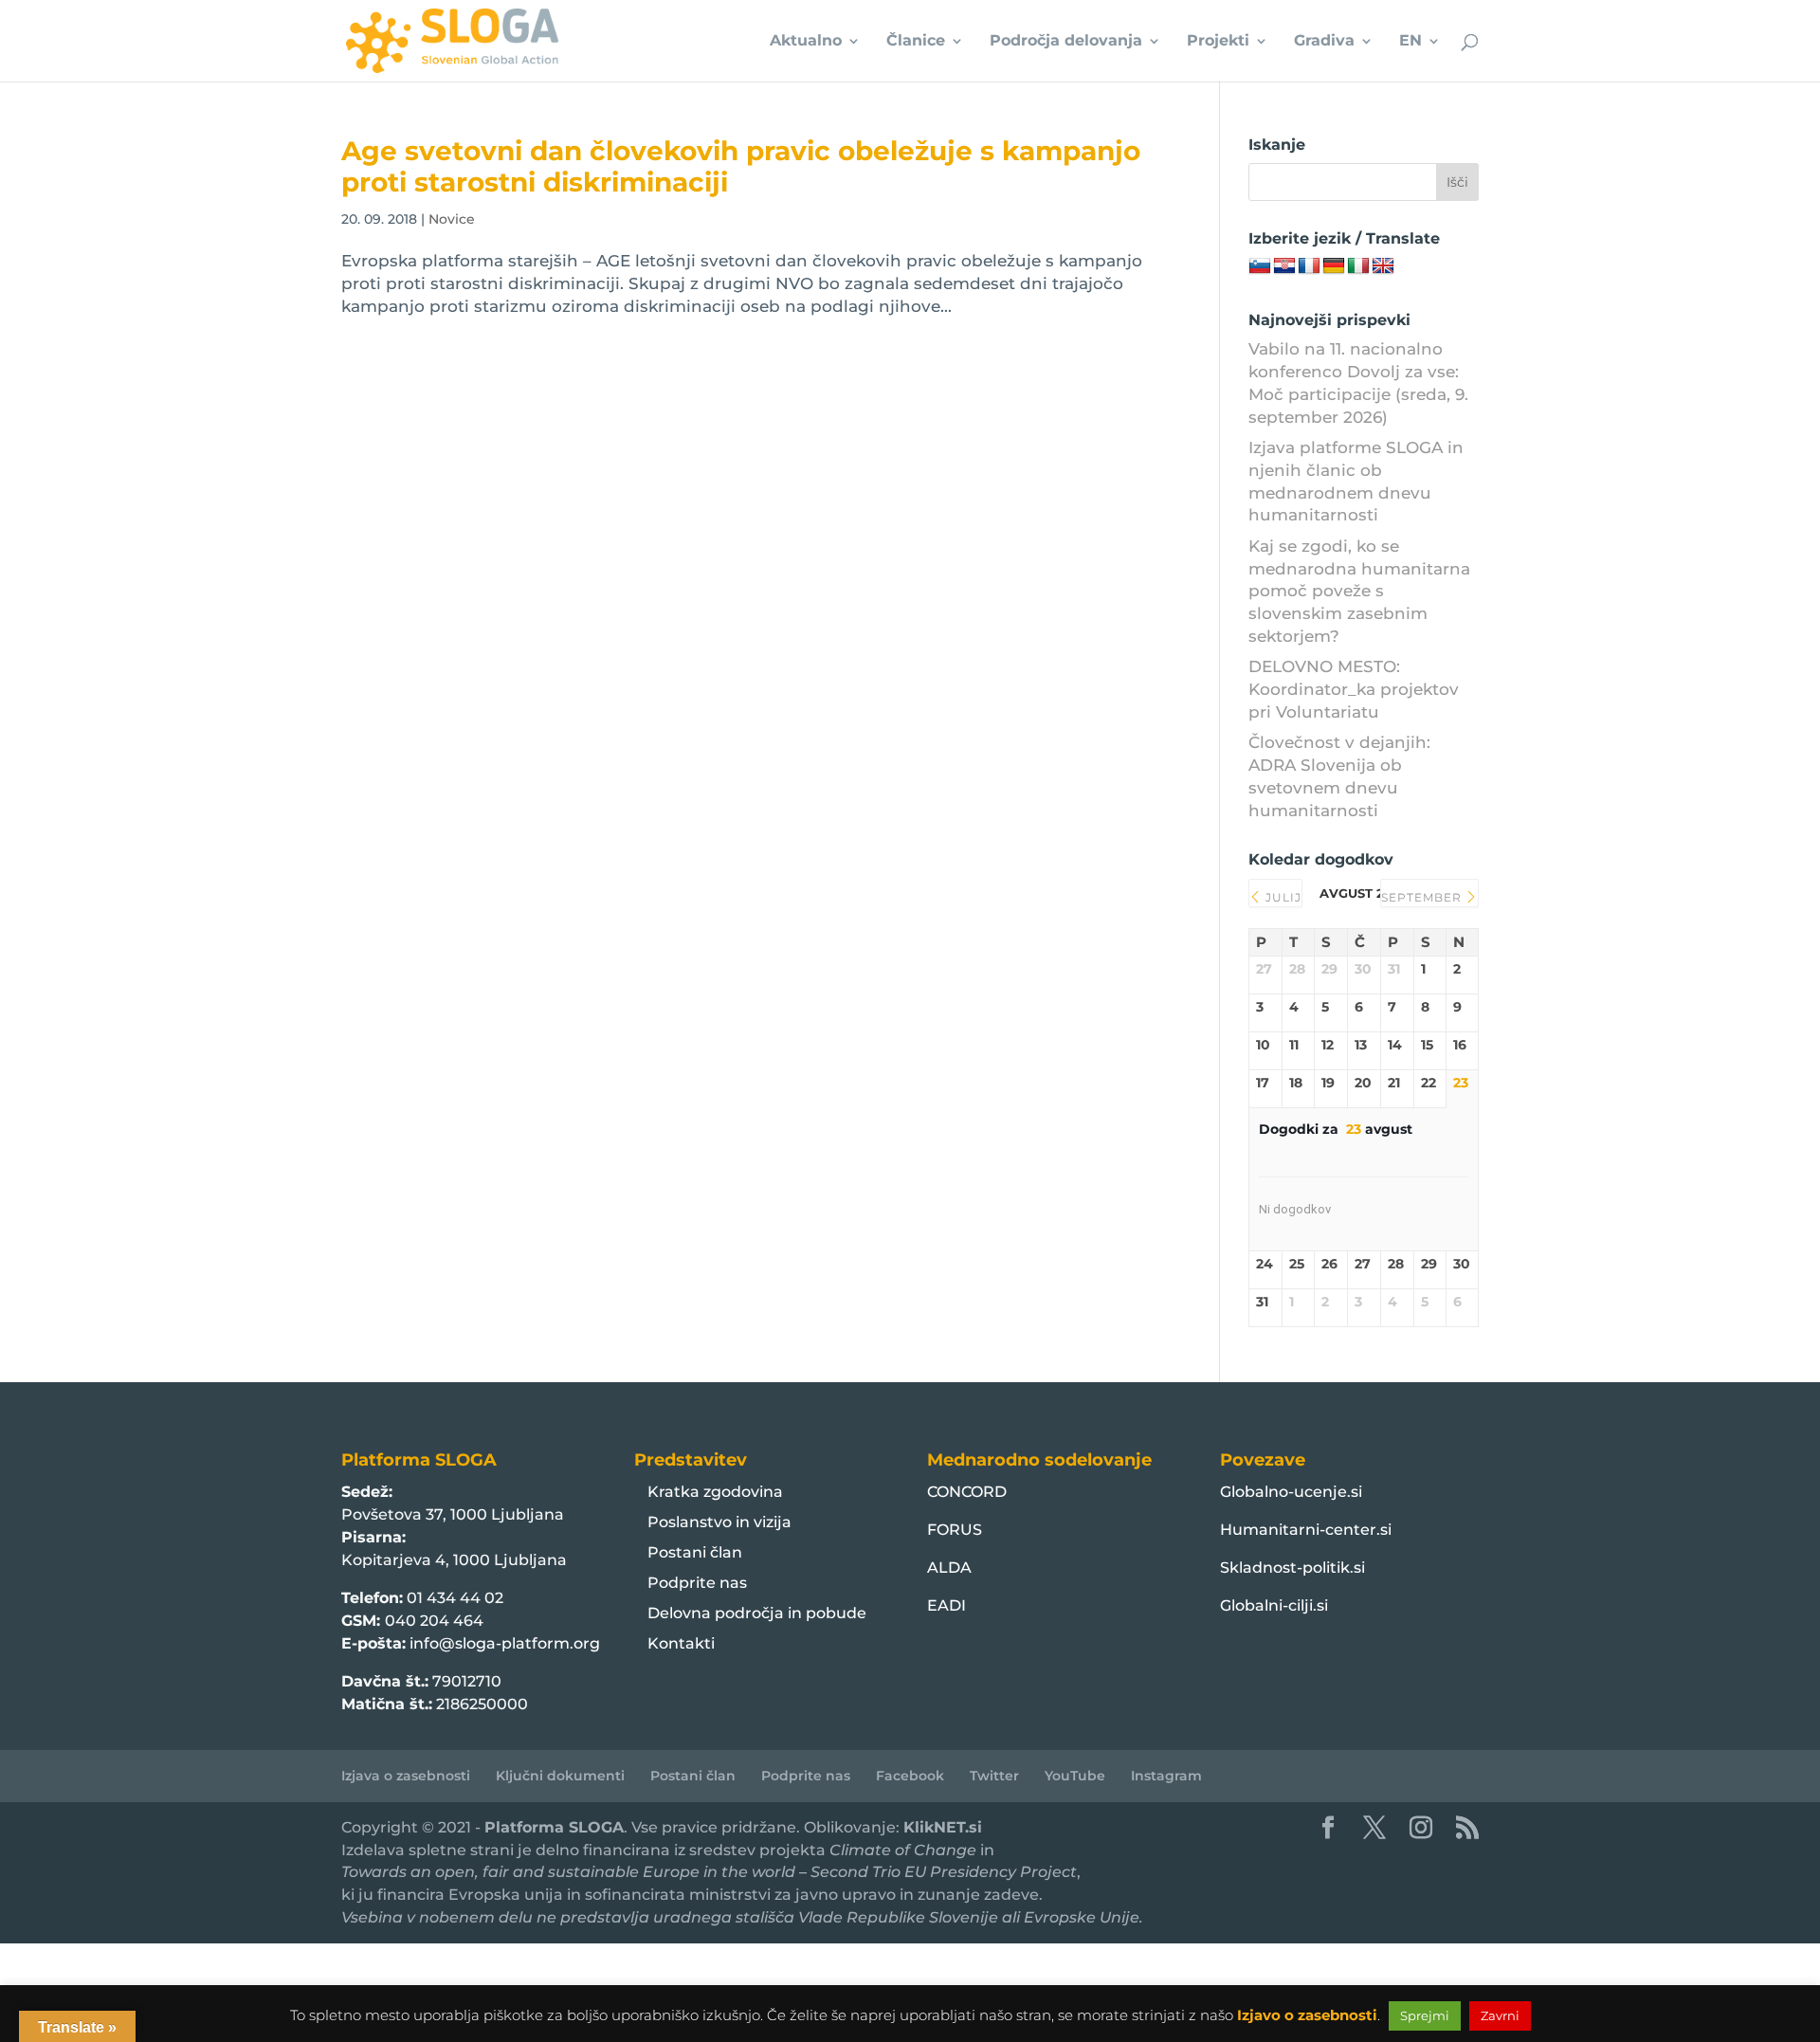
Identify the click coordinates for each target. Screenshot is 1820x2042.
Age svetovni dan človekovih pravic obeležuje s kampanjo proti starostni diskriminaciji (741, 166)
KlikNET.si (943, 1827)
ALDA (949, 1568)
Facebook (910, 1776)
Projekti (1218, 42)
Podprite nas (697, 1583)
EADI (946, 1605)
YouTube (1075, 1776)
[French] (1309, 266)
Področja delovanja (1066, 42)
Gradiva (1324, 42)
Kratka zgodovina (715, 1492)
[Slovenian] (1260, 266)
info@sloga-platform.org (505, 1643)
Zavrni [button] (1500, 2015)
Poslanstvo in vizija (719, 1522)
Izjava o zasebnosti (406, 1776)
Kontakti (681, 1643)
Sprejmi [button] (1425, 2015)
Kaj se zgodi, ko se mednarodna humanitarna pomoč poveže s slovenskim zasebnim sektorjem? (1359, 591)
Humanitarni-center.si (1306, 1530)
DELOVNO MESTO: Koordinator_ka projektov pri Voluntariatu (1354, 689)
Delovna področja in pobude (757, 1613)
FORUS (955, 1530)
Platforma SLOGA (554, 1827)
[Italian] (1358, 266)
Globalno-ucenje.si (1291, 1492)
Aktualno (806, 42)
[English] (1383, 266)
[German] (1334, 266)
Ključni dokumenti (560, 1776)
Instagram (1166, 1776)
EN (1410, 42)
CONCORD (967, 1492)
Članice (916, 42)
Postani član (695, 1552)
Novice (452, 219)
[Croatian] (1284, 266)
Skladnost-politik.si (1292, 1568)
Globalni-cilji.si (1274, 1605)
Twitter (994, 1776)
